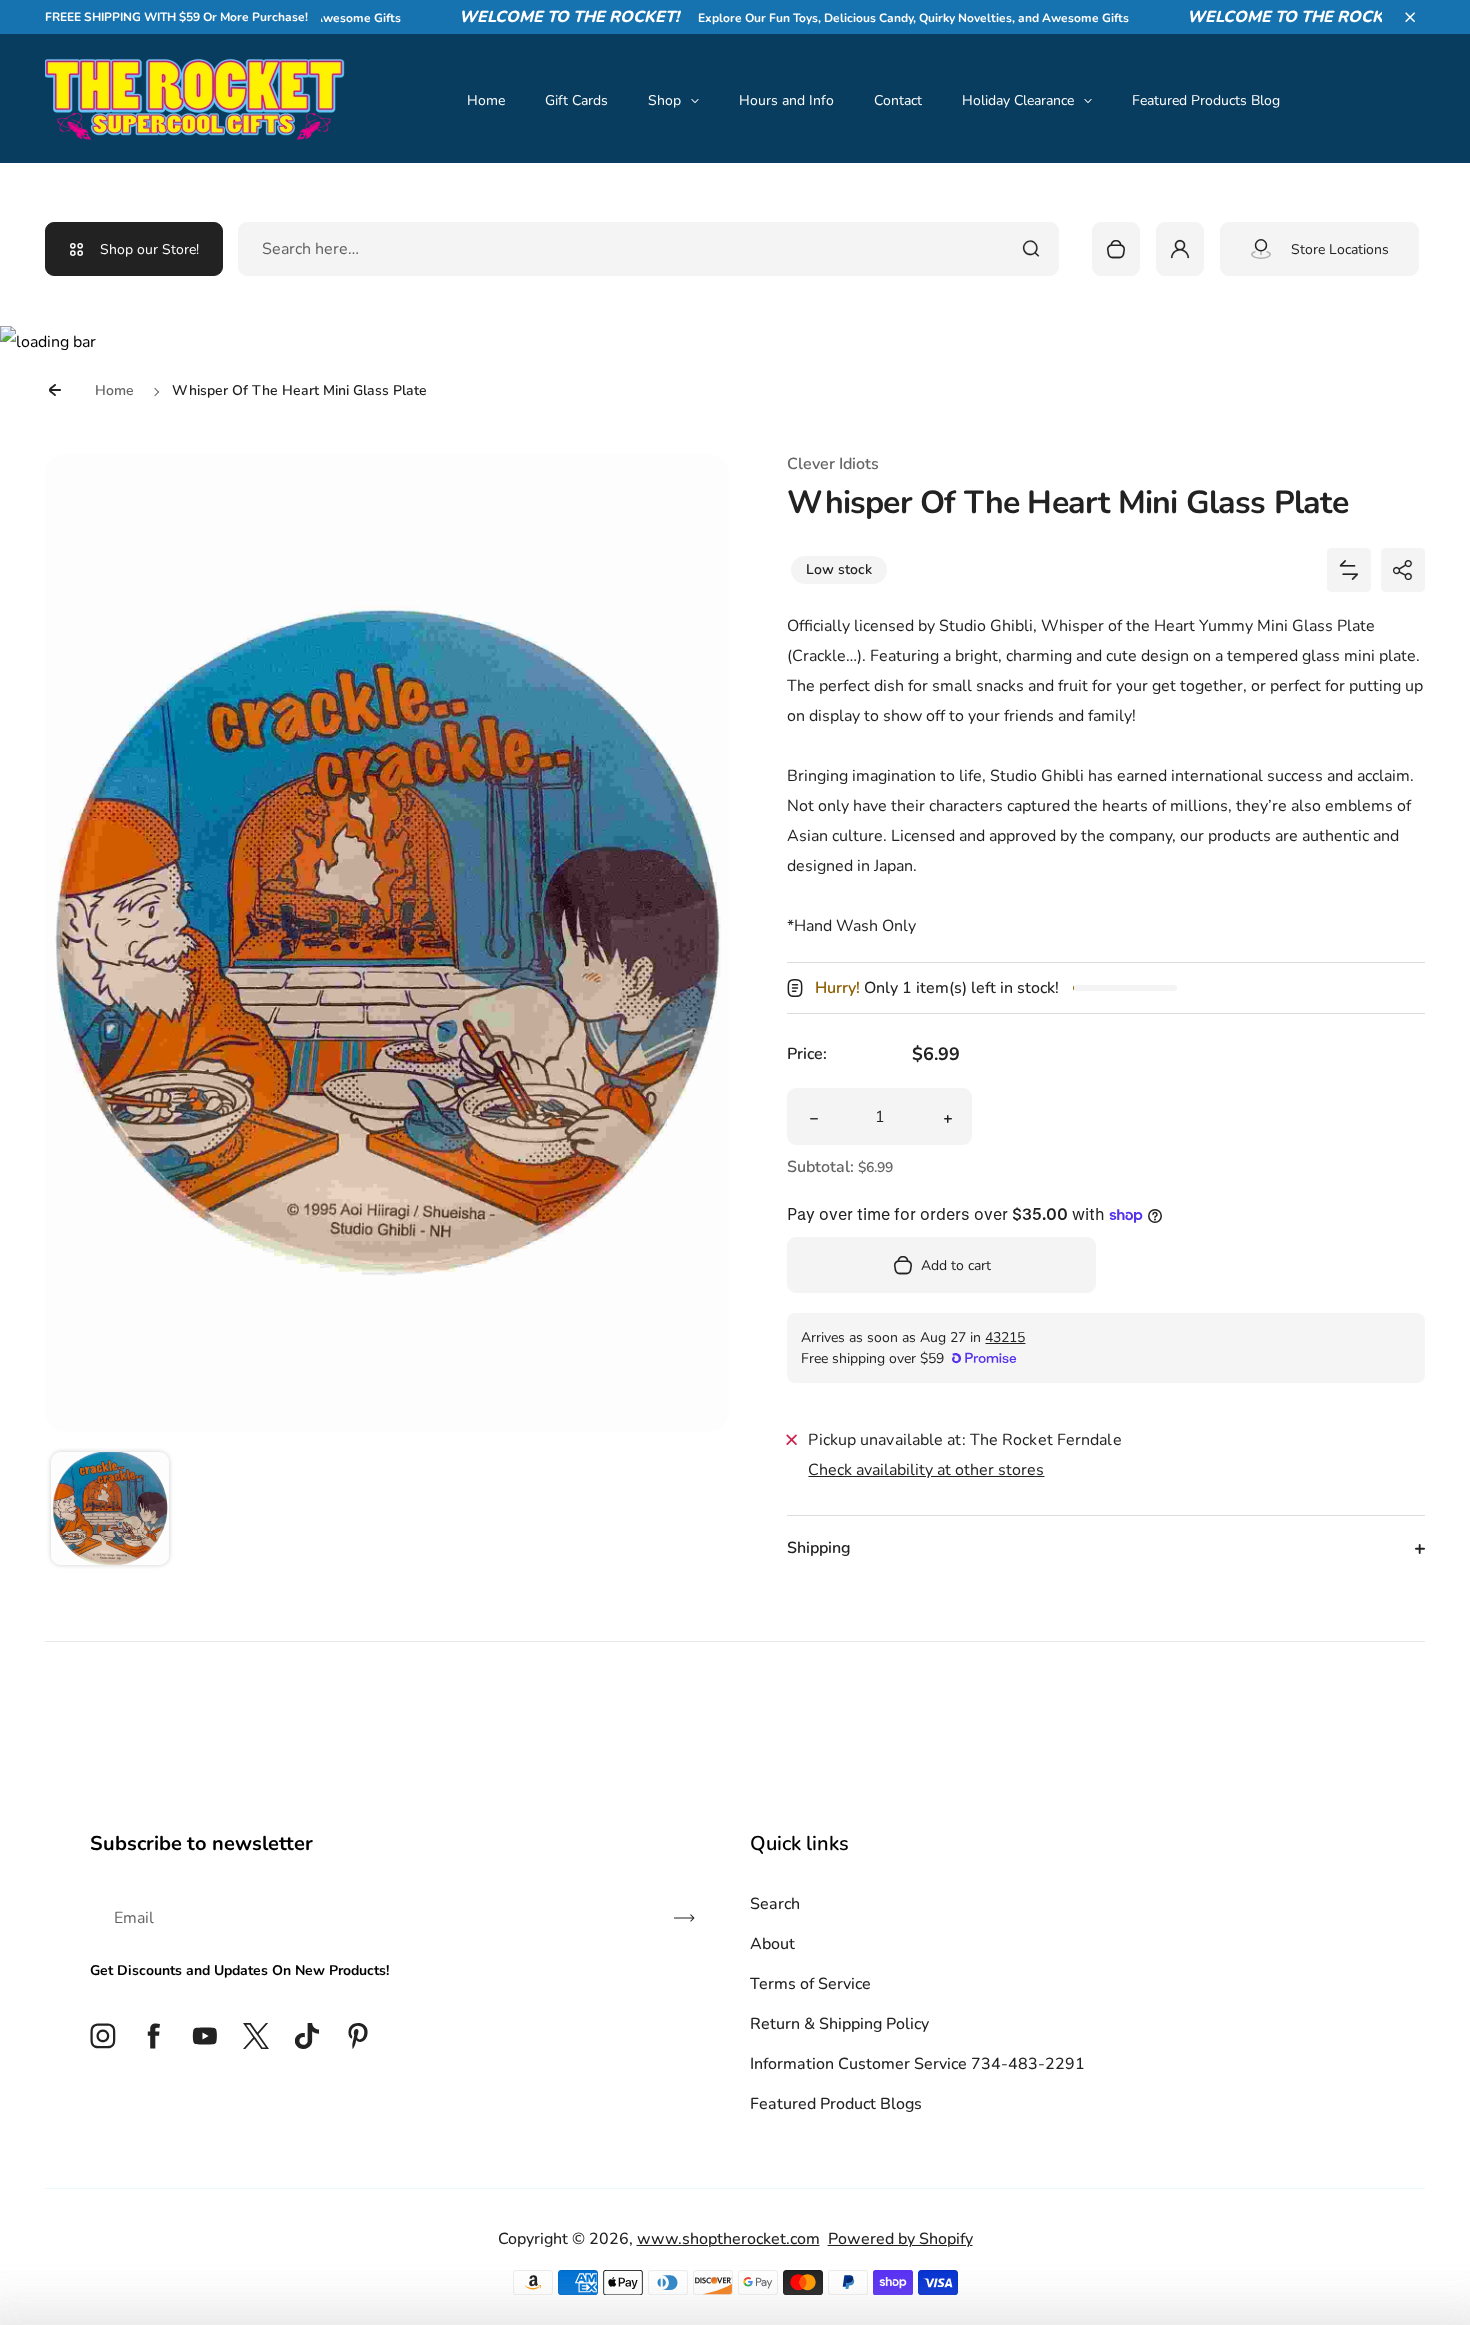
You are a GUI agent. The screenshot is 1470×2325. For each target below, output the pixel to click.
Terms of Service (810, 1984)
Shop (664, 100)
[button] (1410, 17)
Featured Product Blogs (836, 2104)
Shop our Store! (149, 249)
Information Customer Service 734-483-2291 (917, 2064)
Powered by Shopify (900, 2239)
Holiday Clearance (1018, 100)
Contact (898, 100)
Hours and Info (786, 100)
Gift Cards (576, 100)
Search (775, 1904)
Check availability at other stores (926, 1470)
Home (486, 100)
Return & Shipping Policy (839, 2024)
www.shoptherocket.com (728, 2239)
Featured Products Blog (1206, 100)
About (772, 1944)
